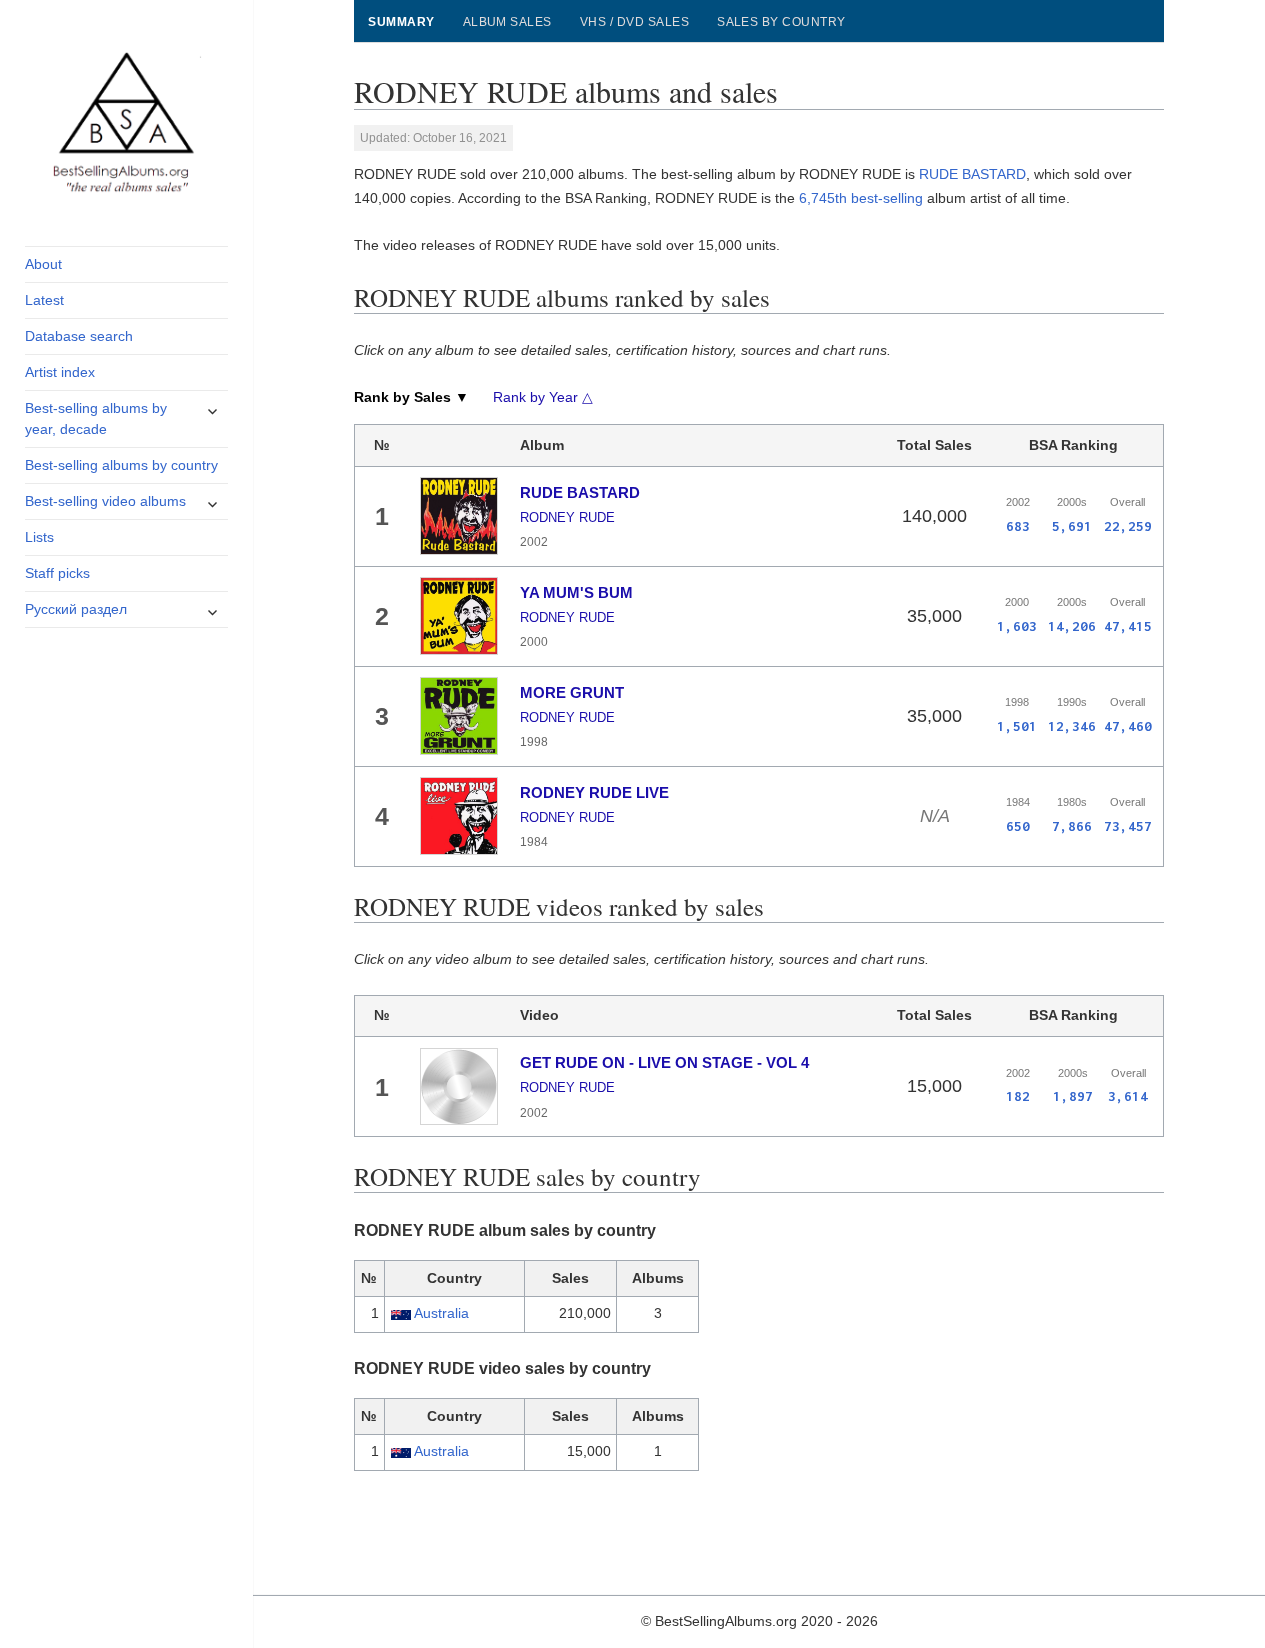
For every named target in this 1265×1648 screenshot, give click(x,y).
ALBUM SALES (507, 22)
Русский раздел (76, 609)
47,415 (1128, 626)
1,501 (1017, 726)
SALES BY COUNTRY (781, 22)
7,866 (1072, 826)
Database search (79, 336)
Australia (441, 1313)
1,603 (1017, 626)
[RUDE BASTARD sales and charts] (459, 516)
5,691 (1072, 526)
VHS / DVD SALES (634, 22)
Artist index (60, 372)
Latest (44, 300)
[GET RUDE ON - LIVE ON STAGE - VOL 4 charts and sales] (459, 1087)
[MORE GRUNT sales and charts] (459, 716)
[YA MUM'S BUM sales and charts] (459, 616)
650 (1018, 826)
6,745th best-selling (861, 198)
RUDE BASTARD (972, 174)
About (43, 264)
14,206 (1072, 626)
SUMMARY (401, 22)
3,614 (1128, 1096)
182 (1018, 1096)
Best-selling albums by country (121, 465)
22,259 (1128, 526)
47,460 (1128, 726)
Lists (39, 537)
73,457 (1128, 826)
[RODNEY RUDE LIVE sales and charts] (459, 816)
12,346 (1072, 726)
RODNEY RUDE (567, 517)
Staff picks (57, 573)
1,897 (1073, 1096)
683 (1018, 526)
